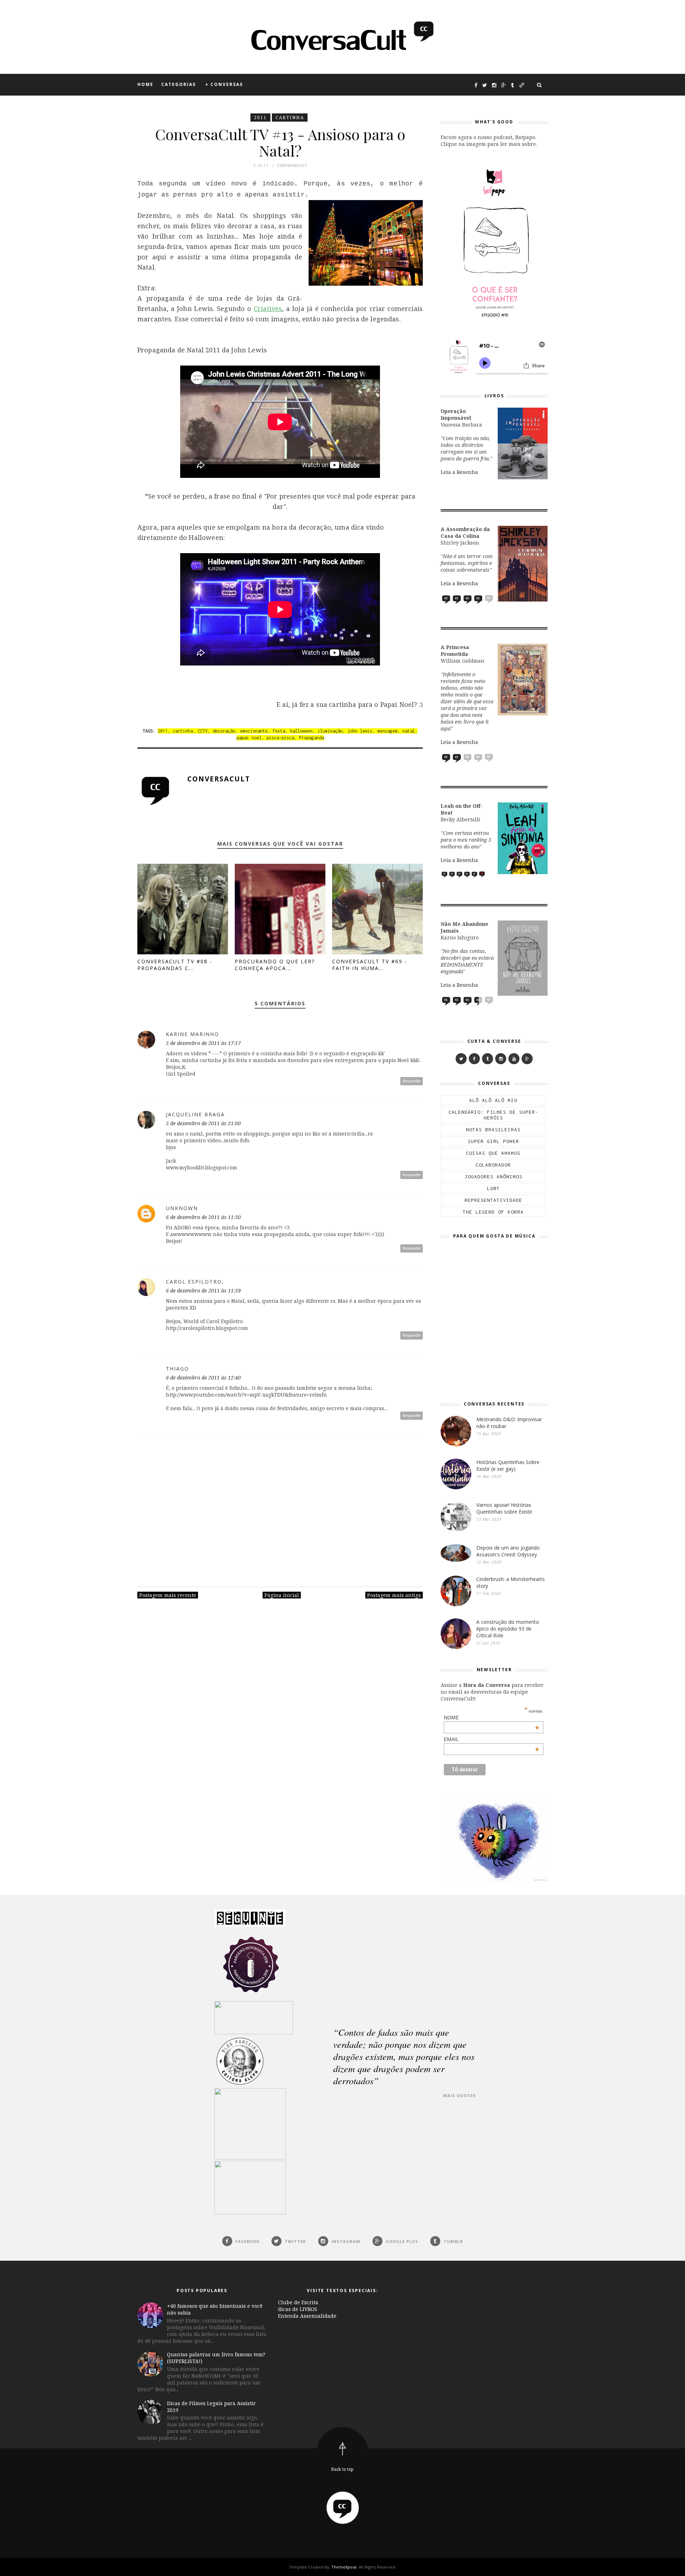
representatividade (493, 1200)
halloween (301, 731)
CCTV (203, 731)
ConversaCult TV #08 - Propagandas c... (175, 965)
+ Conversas (224, 84)
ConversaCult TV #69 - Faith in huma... (370, 965)
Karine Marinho (192, 1034)
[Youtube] (514, 1059)
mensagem (387, 731)
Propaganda (311, 738)
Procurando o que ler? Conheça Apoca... (275, 965)
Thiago (177, 1369)
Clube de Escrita (298, 2302)
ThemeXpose (344, 2567)
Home (145, 84)
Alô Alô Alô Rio (493, 1100)
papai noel (249, 738)
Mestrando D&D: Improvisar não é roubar (509, 1423)
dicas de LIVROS (298, 2309)
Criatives (268, 308)
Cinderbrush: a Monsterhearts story (511, 1582)
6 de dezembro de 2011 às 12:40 (203, 1378)
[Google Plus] (527, 1059)
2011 (260, 118)
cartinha (290, 118)
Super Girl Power (493, 1141)
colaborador (493, 1165)
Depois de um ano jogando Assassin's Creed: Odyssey (508, 1551)
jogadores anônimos (493, 1177)
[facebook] (474, 1059)
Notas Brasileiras (493, 1129)
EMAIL (492, 1739)
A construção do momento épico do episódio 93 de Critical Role (508, 1629)
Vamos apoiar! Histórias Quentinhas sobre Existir (504, 1508)
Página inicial (282, 1595)
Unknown (182, 1208)
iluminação (330, 731)
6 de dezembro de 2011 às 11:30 (203, 1217)
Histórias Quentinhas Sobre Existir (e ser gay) (508, 1465)
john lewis (360, 731)
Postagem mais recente (168, 1595)
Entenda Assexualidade (307, 2316)
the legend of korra (493, 1212)
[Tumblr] (488, 1059)
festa (279, 731)
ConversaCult (219, 779)
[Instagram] (501, 1059)
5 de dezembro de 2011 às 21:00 (203, 1123)
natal (409, 731)
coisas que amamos (493, 1153)
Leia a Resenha (459, 472)
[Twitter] (461, 1059)
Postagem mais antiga (394, 1595)
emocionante (254, 731)
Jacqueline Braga (195, 1114)
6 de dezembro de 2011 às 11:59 (203, 1290)
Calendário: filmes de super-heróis (493, 1115)
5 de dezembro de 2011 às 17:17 (203, 1043)
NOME (492, 1718)
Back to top (342, 2469)
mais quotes (460, 2095)
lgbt (493, 1188)
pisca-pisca (280, 738)
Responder (412, 1081)
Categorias (179, 84)
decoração (224, 731)
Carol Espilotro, (195, 1282)
